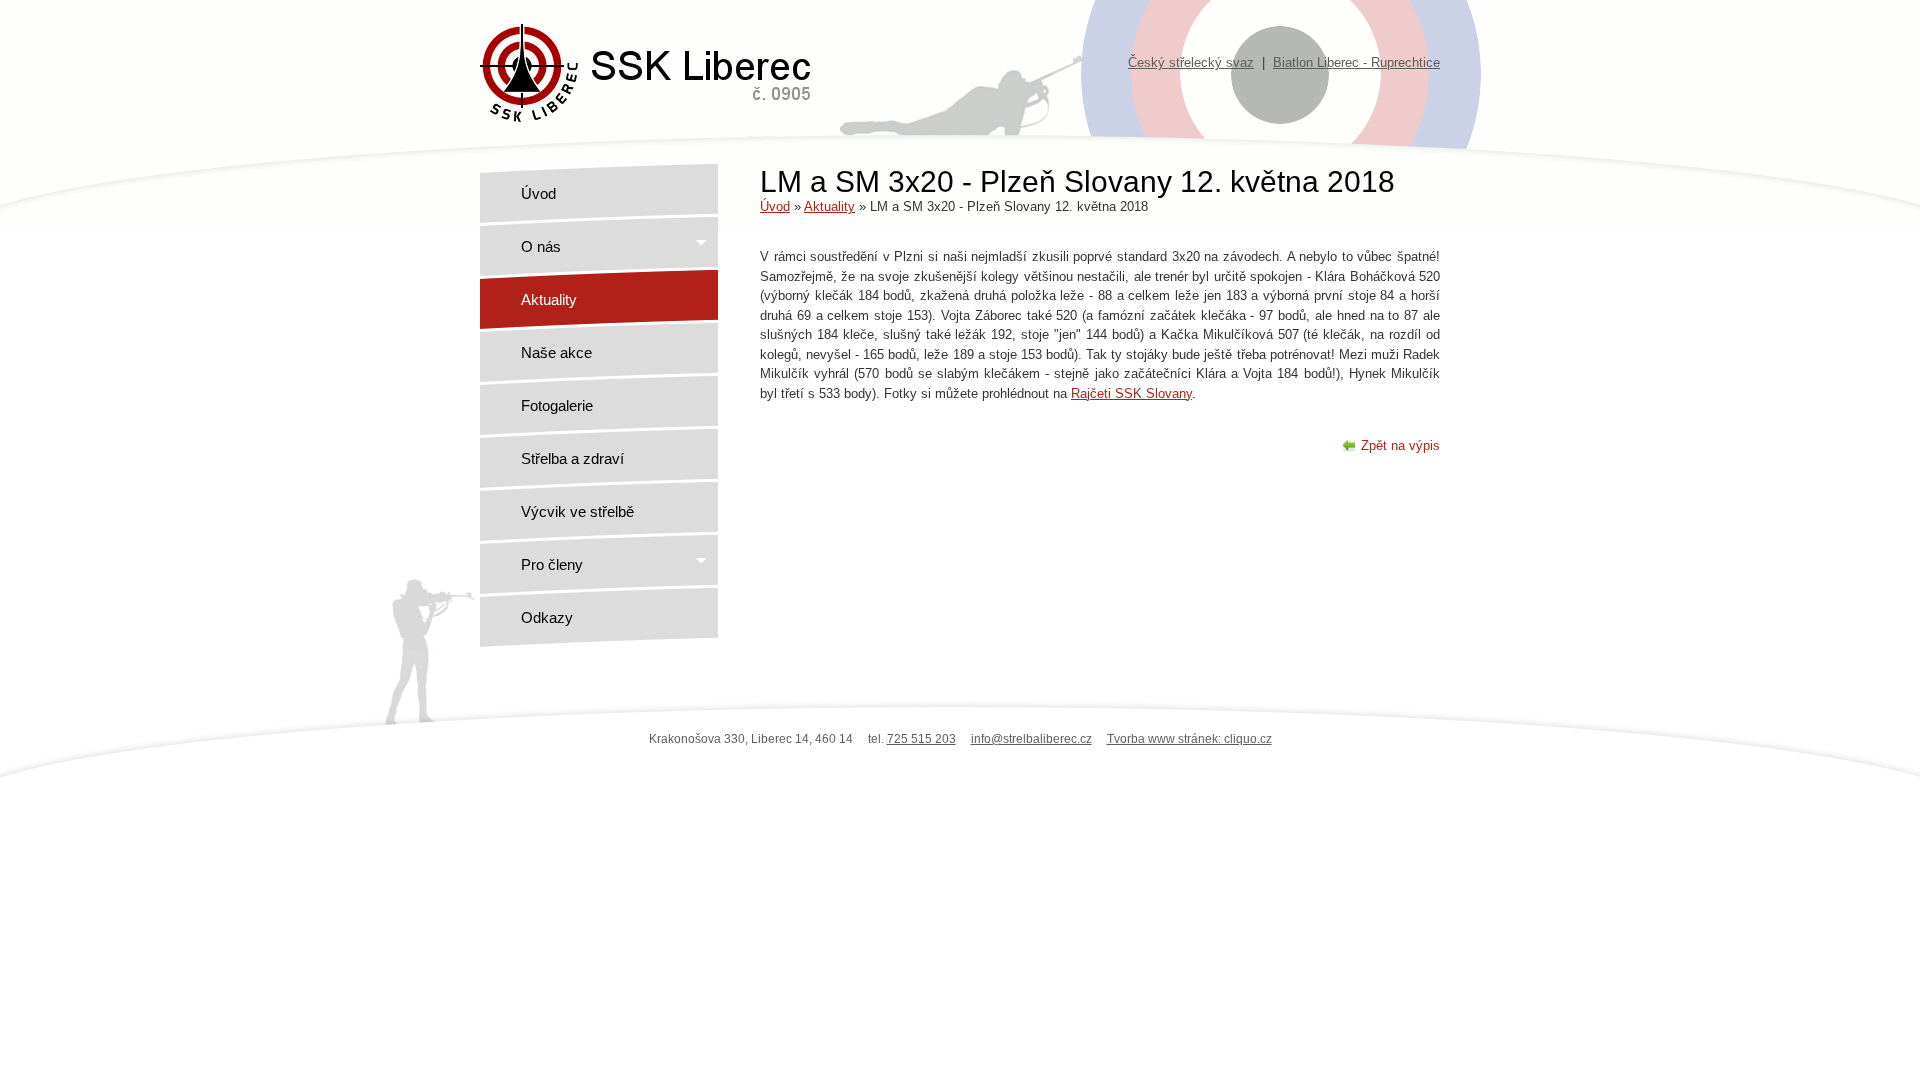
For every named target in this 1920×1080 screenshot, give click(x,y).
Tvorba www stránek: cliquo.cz (1189, 739)
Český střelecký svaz (1191, 62)
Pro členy (552, 564)
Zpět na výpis (1400, 445)
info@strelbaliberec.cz (1031, 739)
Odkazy (547, 617)
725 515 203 (921, 739)
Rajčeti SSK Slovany (1131, 393)
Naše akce (556, 352)
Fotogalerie (557, 405)
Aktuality (549, 299)
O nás (541, 246)
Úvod (538, 193)
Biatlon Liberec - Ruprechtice (1356, 62)
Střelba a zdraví (572, 458)
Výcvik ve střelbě (577, 511)
